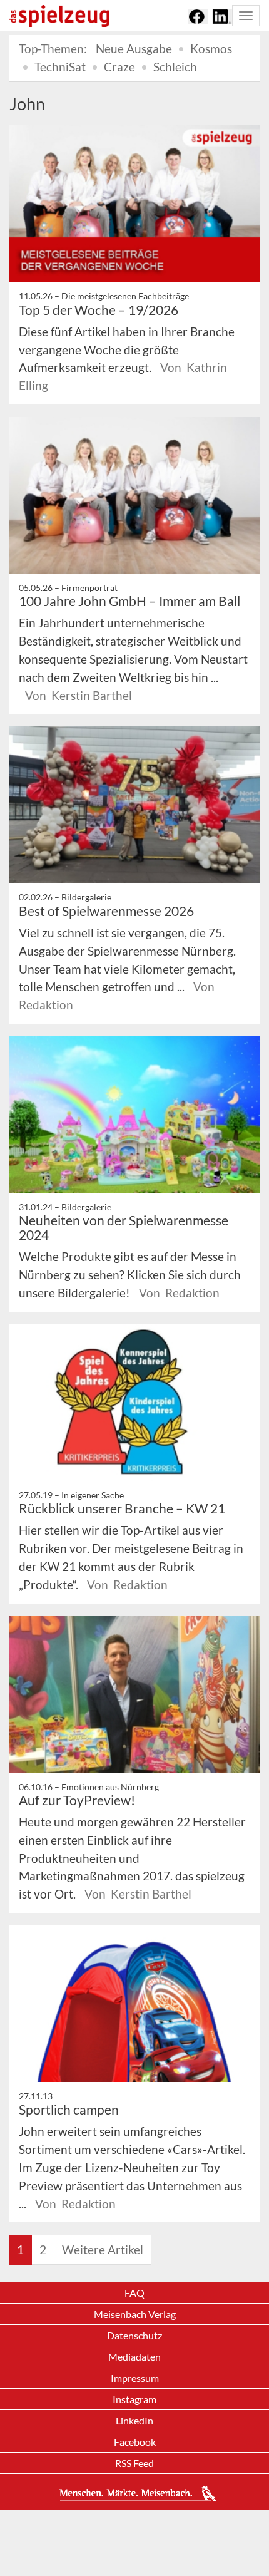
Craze (119, 67)
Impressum (135, 2378)
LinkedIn (134, 2420)
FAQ (134, 2293)
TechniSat (60, 67)
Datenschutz (134, 2335)
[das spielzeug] (59, 16)
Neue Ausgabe (134, 49)
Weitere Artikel (103, 2249)
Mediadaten (134, 2357)
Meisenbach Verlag (135, 2314)
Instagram (134, 2399)
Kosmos (211, 49)
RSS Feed (134, 2463)
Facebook (135, 2442)
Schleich (175, 67)
